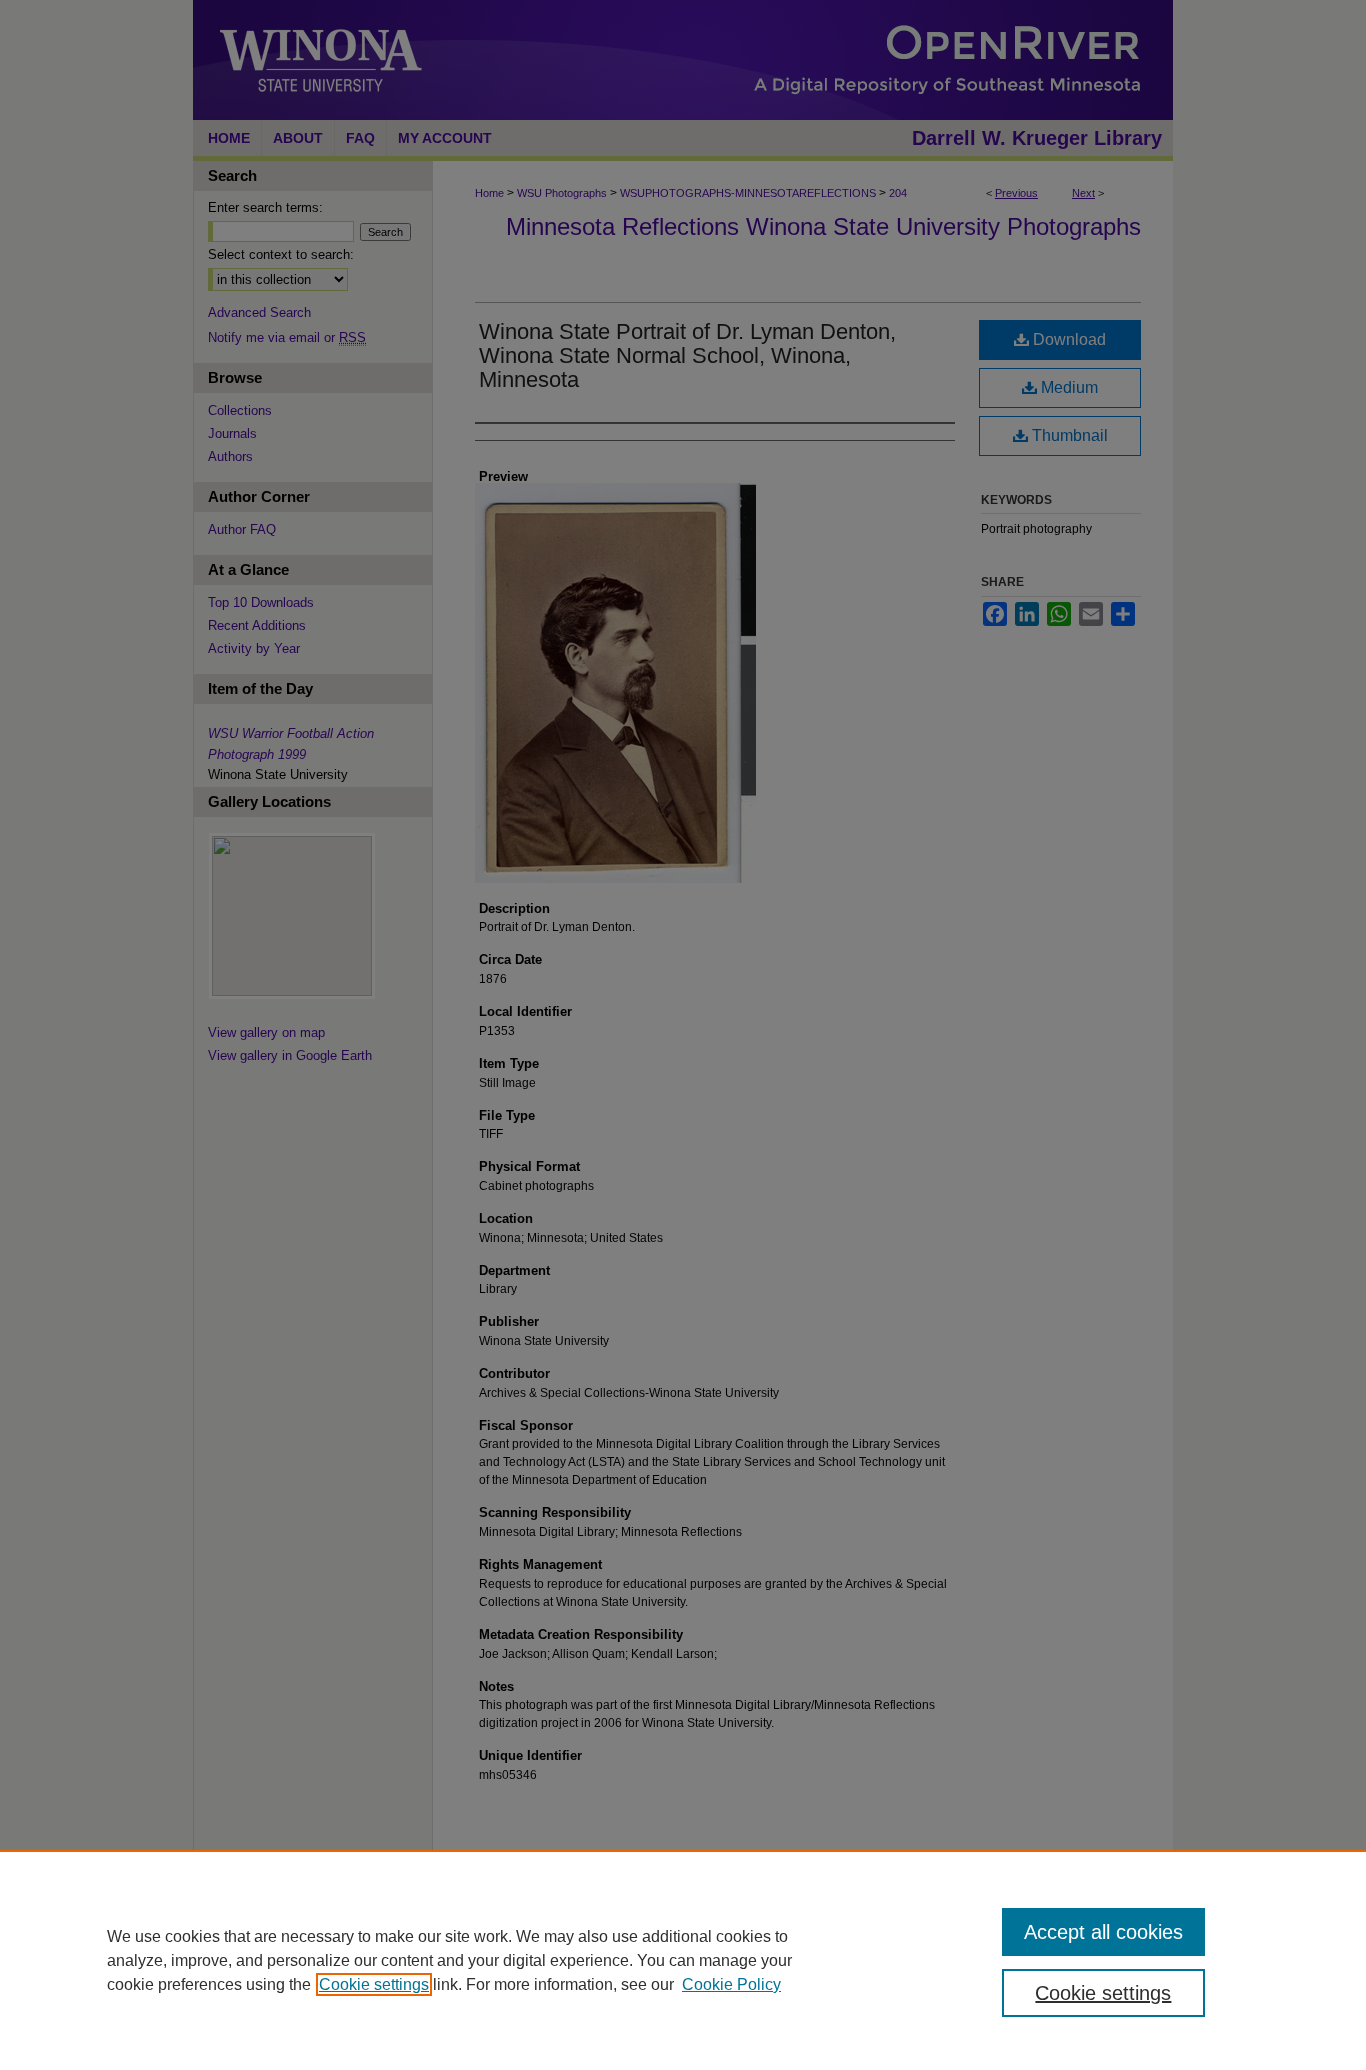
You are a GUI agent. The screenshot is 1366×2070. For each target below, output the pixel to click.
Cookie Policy (731, 1984)
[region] (683, 1960)
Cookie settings (374, 1984)
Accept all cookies (1103, 1932)
